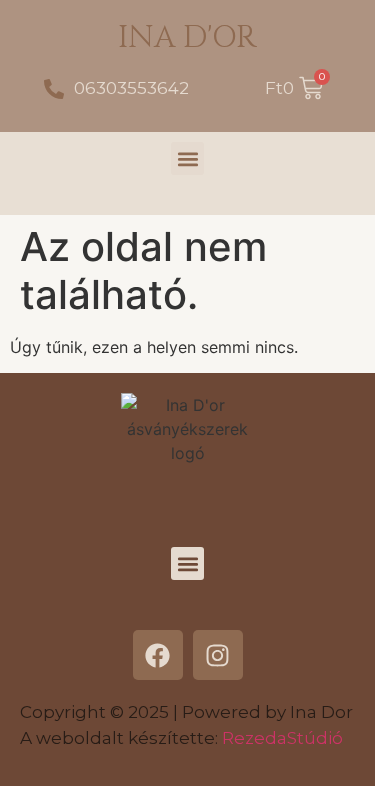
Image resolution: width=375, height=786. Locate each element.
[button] (187, 158)
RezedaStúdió (282, 738)
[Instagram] (218, 655)
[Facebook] (158, 655)
